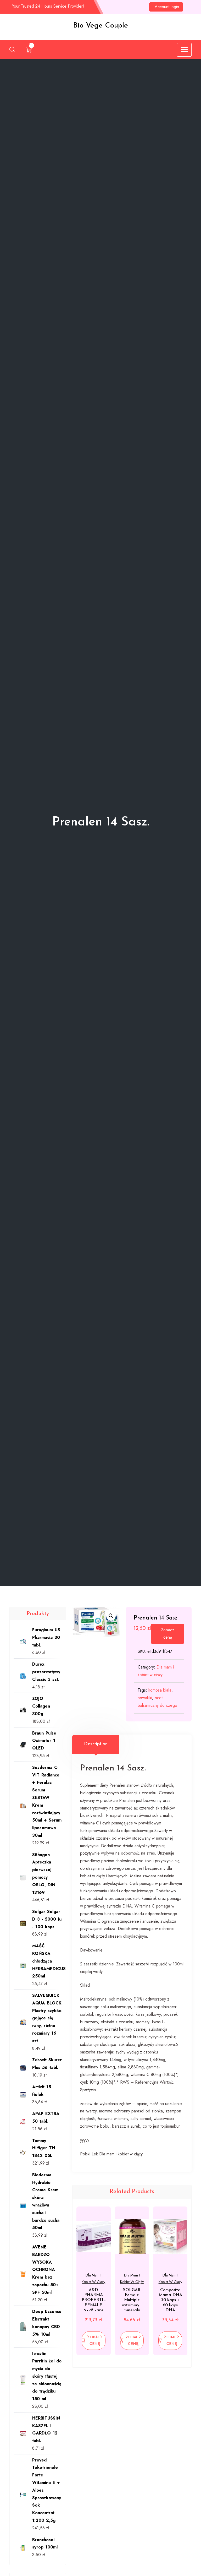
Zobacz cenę (168, 1634)
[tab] (96, 1744)
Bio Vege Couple (100, 26)
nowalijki (145, 1698)
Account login (167, 7)
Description (96, 1744)
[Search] (12, 50)
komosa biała (160, 1690)
